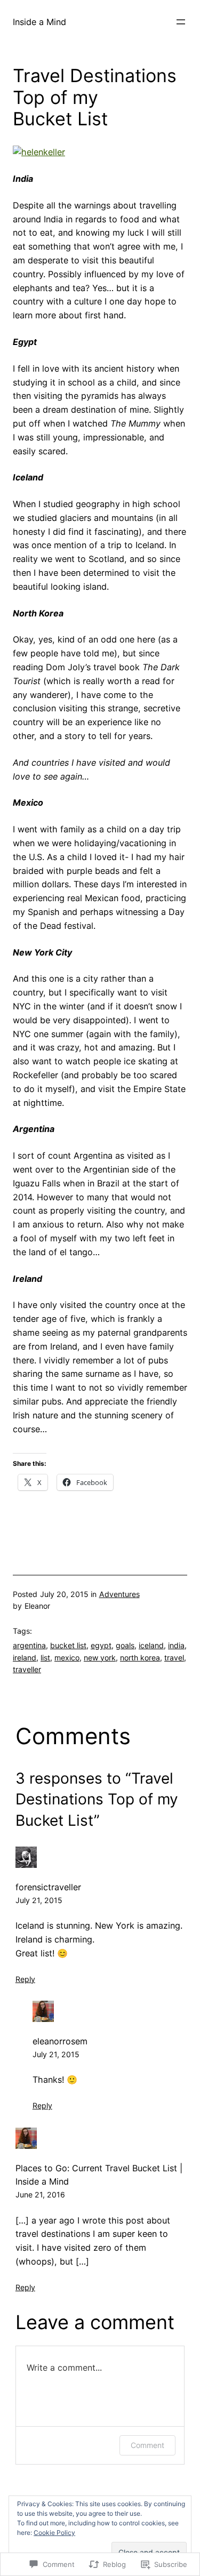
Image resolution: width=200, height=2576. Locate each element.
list (45, 1658)
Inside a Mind (39, 22)
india (176, 1645)
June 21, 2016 (40, 2194)
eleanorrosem (60, 2041)
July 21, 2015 (39, 1900)
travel (174, 1658)
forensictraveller (48, 1887)
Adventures (119, 1594)
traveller (27, 1669)
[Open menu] (181, 22)
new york (100, 1658)
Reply (25, 1979)
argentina (29, 1645)
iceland (151, 1645)
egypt (101, 1645)
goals (125, 1645)
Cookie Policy (54, 2533)
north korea (140, 1658)
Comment (147, 2445)
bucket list (68, 1645)
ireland (25, 1658)
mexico (67, 1658)
